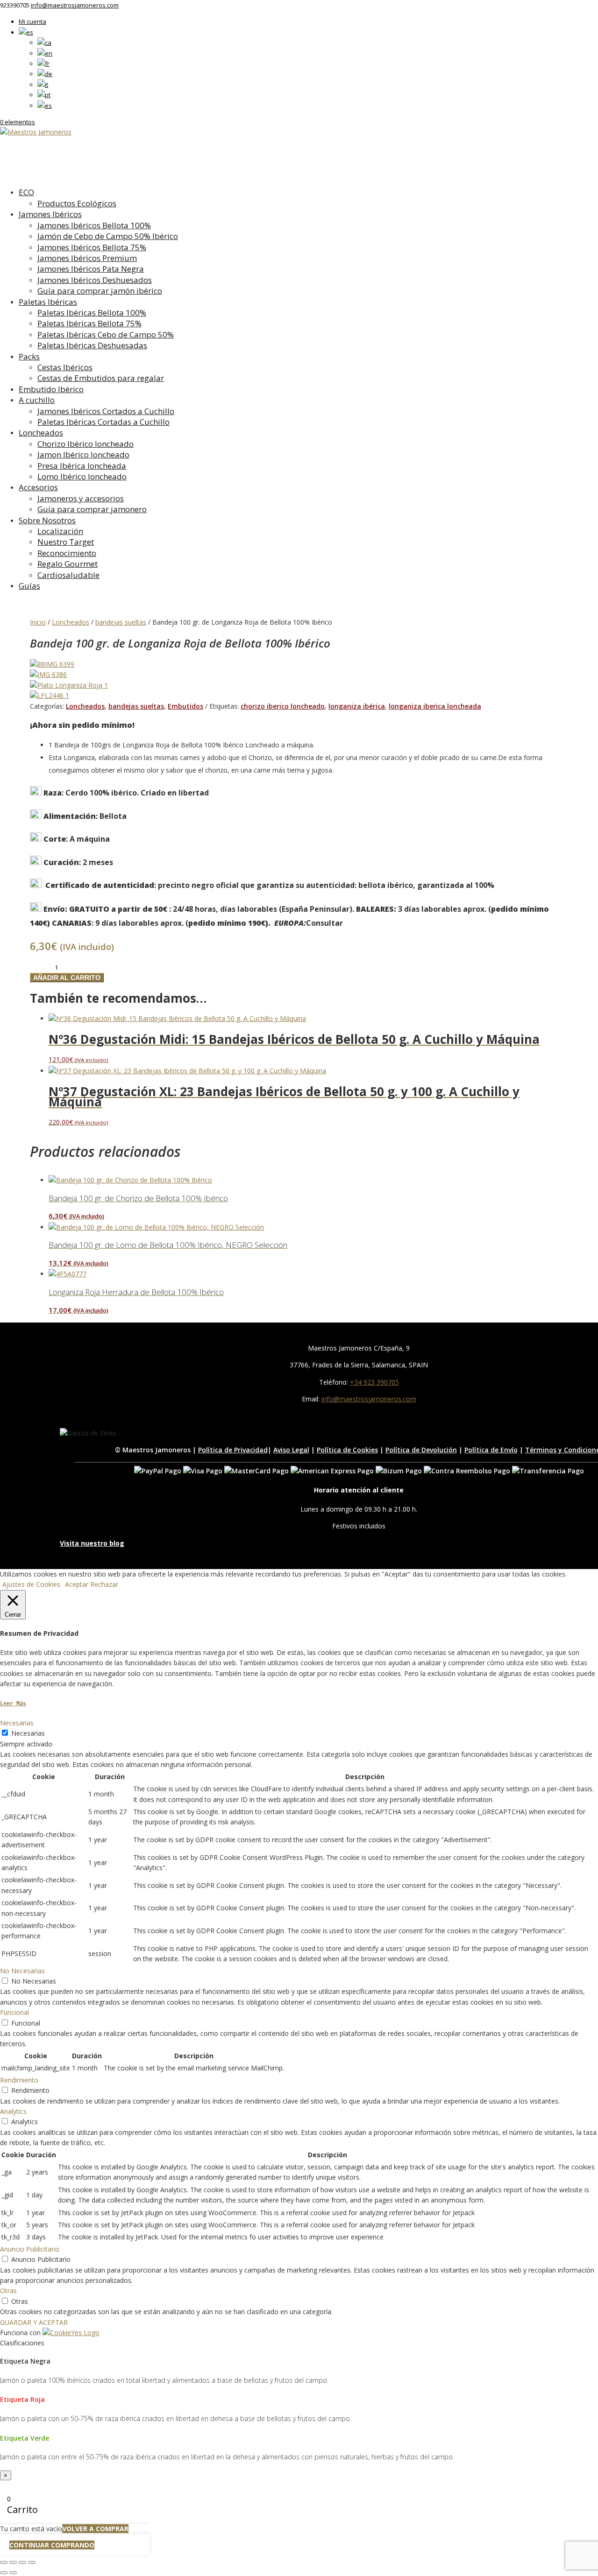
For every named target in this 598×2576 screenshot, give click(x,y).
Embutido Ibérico (51, 389)
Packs (29, 356)
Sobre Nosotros (47, 520)
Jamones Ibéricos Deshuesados (95, 280)
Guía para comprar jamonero (92, 509)
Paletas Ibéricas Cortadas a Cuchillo (103, 422)
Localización (60, 531)
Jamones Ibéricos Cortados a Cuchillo (106, 411)
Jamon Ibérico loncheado (83, 454)
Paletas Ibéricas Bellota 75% (89, 323)
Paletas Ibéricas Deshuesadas (92, 345)
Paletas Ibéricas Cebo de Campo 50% (106, 334)
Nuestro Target (66, 542)
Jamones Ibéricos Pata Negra (91, 269)
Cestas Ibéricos (65, 367)
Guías (29, 586)
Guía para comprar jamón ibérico (100, 291)
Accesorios (38, 487)
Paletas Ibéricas (48, 302)
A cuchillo (37, 400)
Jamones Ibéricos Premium (87, 258)
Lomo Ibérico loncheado (82, 476)
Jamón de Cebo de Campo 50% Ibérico (108, 236)
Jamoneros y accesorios (81, 498)
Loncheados (41, 433)
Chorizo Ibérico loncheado (85, 444)
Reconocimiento (67, 553)
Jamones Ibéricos (50, 214)
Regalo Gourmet (68, 564)
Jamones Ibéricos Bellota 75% (92, 247)
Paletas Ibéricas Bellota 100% (92, 313)
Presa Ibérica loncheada (82, 466)
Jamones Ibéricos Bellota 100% (94, 225)
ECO (26, 192)
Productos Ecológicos (77, 203)
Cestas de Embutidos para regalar (101, 378)
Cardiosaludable (68, 575)
